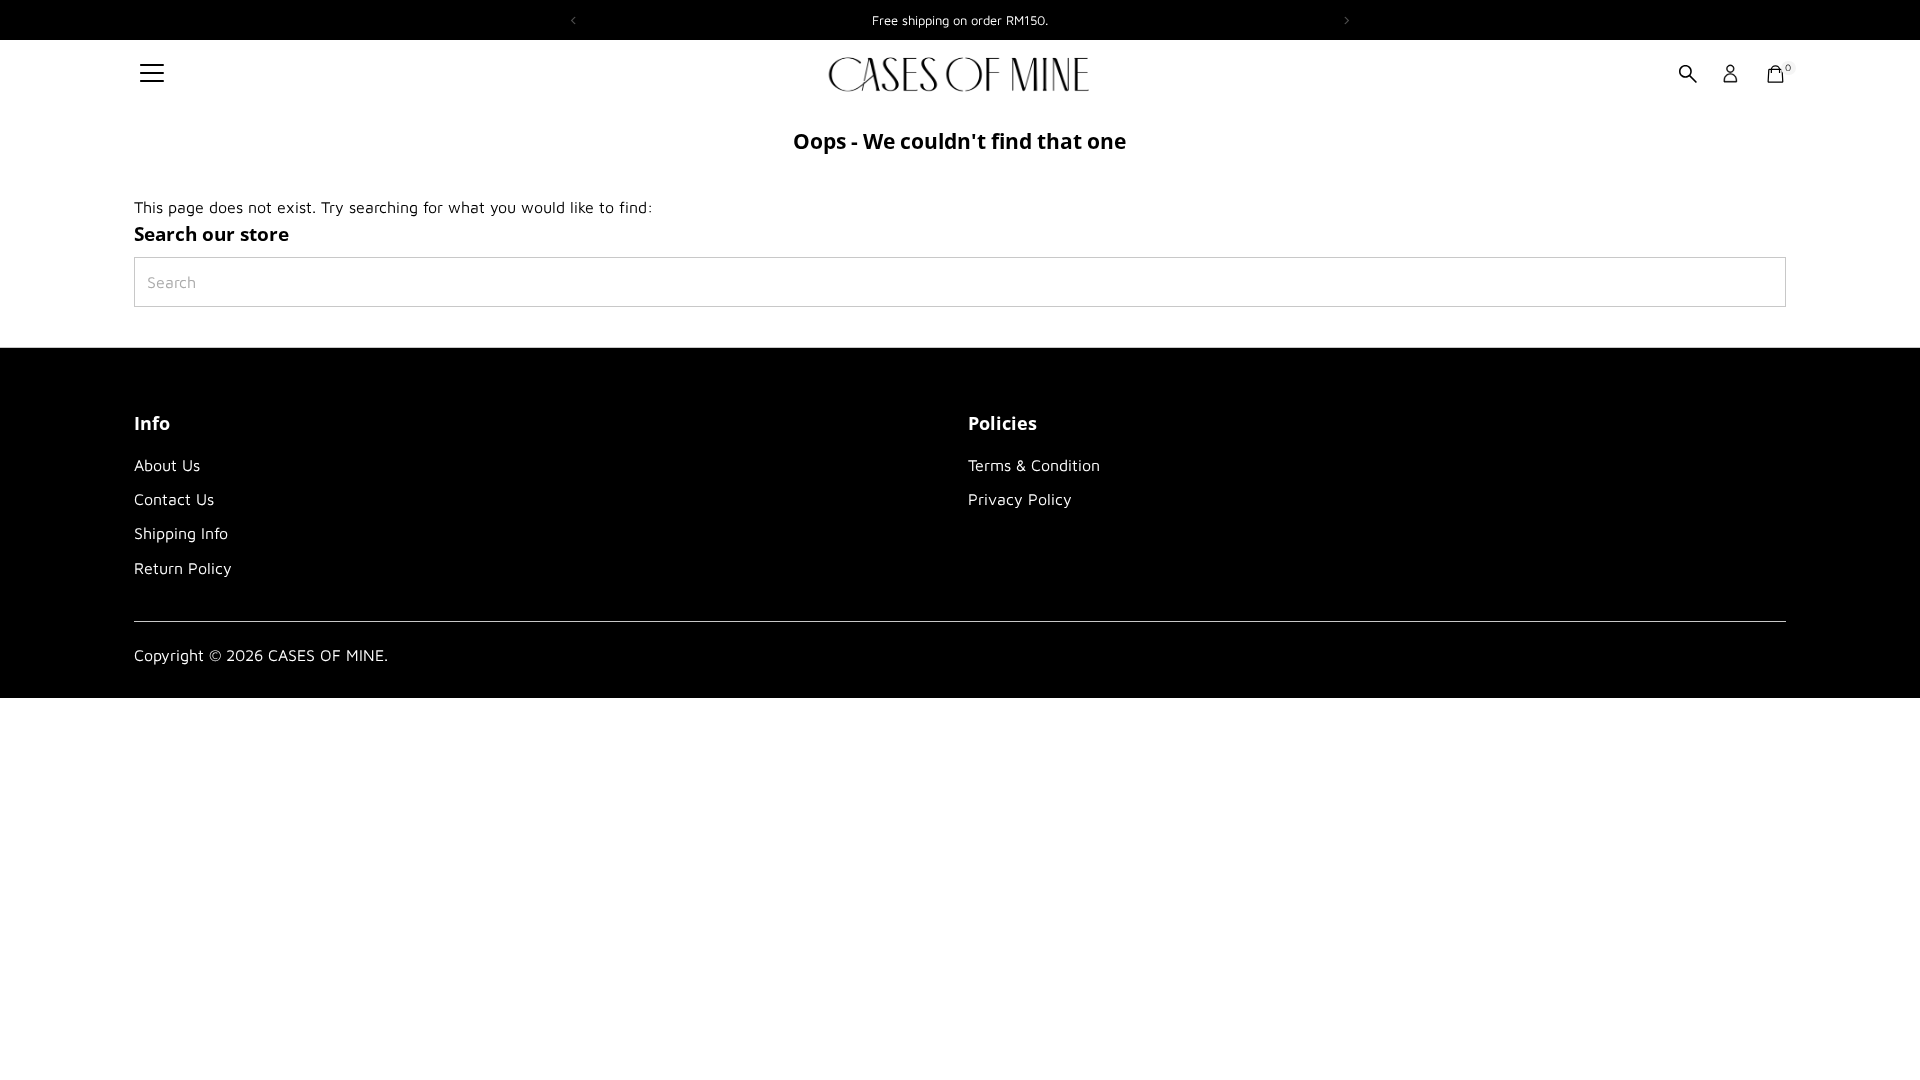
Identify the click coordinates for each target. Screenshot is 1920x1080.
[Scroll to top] (1880, 1025)
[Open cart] (1775, 74)
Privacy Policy (1020, 499)
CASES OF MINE (326, 655)
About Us (167, 465)
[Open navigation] (152, 74)
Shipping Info (181, 533)
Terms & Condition (1034, 465)
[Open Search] (1688, 74)
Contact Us (174, 499)
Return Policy (183, 568)
